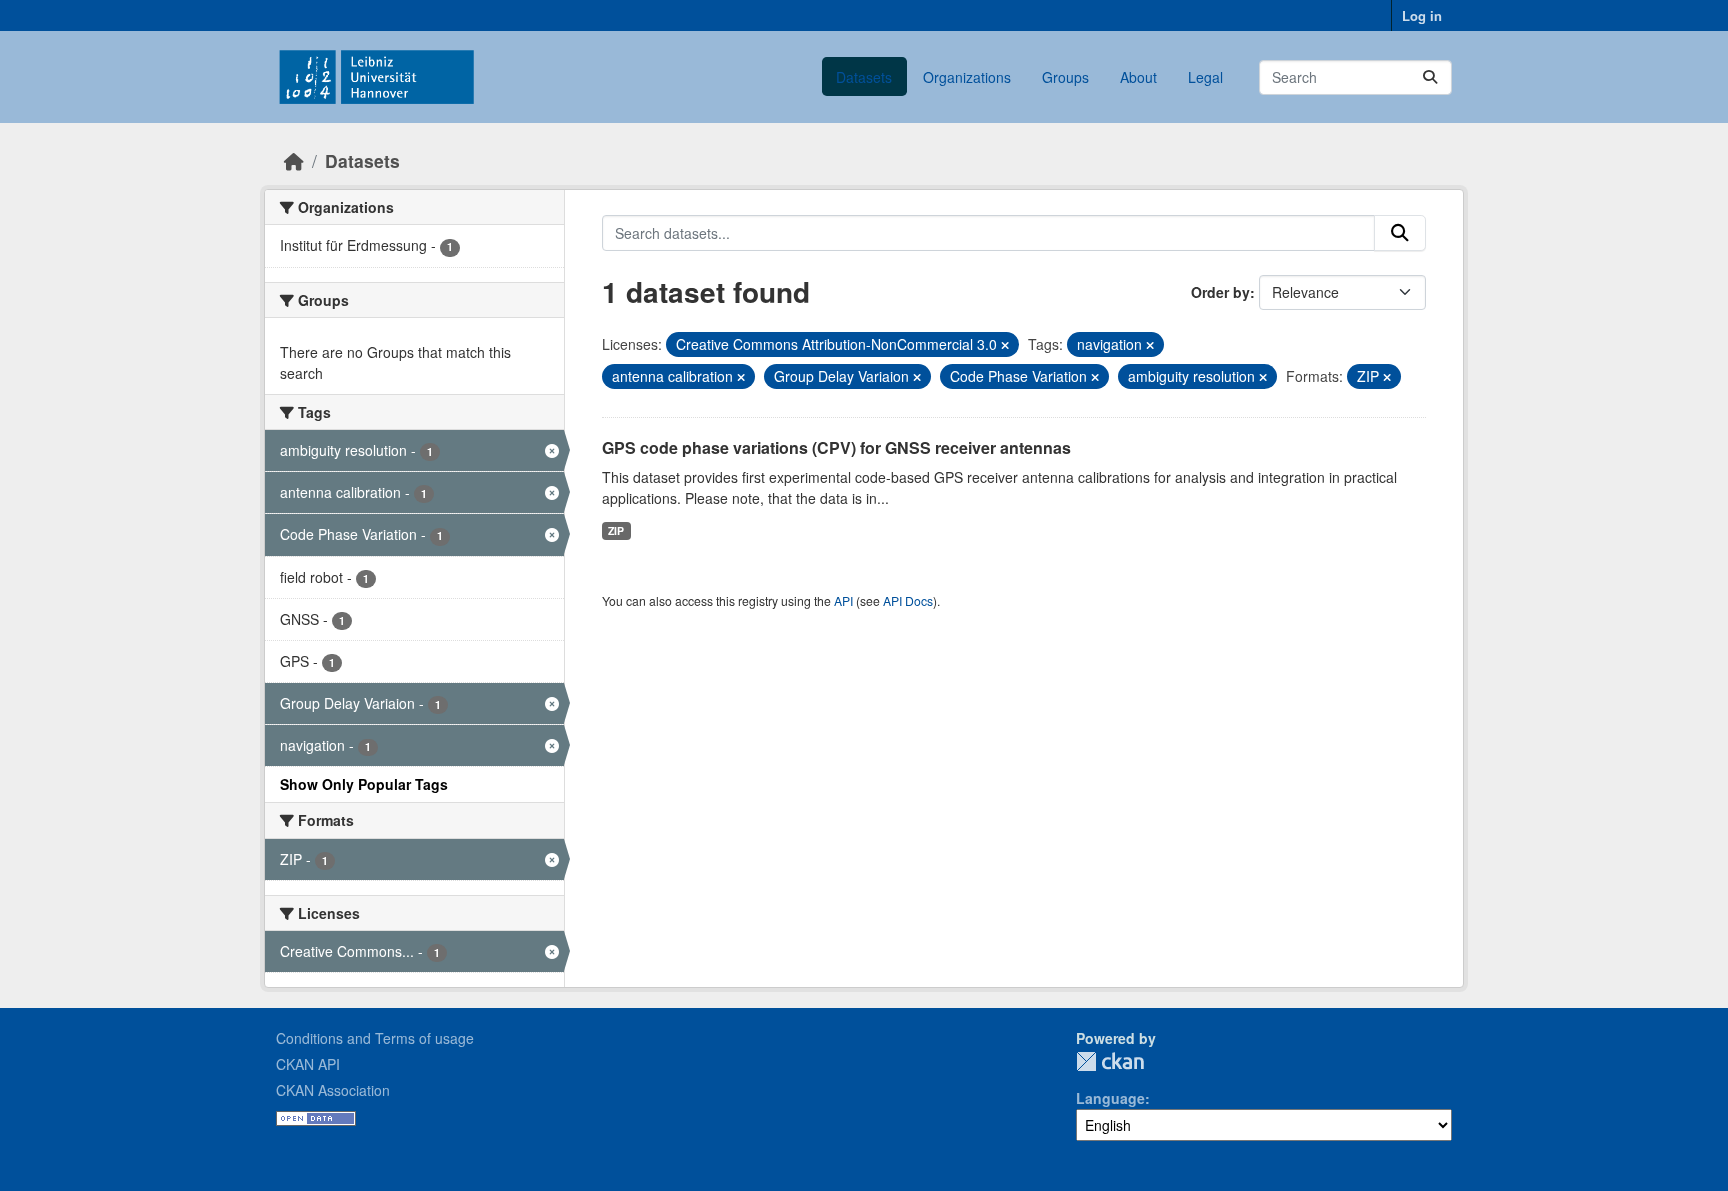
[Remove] (1005, 345)
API (843, 600)
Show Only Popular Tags (364, 784)
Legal (1205, 77)
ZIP (616, 530)
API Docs (908, 600)
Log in (1422, 15)
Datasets (864, 77)
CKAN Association (333, 1090)
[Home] (294, 160)
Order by (1220, 292)
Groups (1065, 77)
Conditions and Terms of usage (375, 1038)
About (1138, 77)
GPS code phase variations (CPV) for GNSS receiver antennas (836, 447)
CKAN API (308, 1064)
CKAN (1110, 1061)
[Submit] (1430, 77)
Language (1110, 1098)
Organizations (967, 77)
